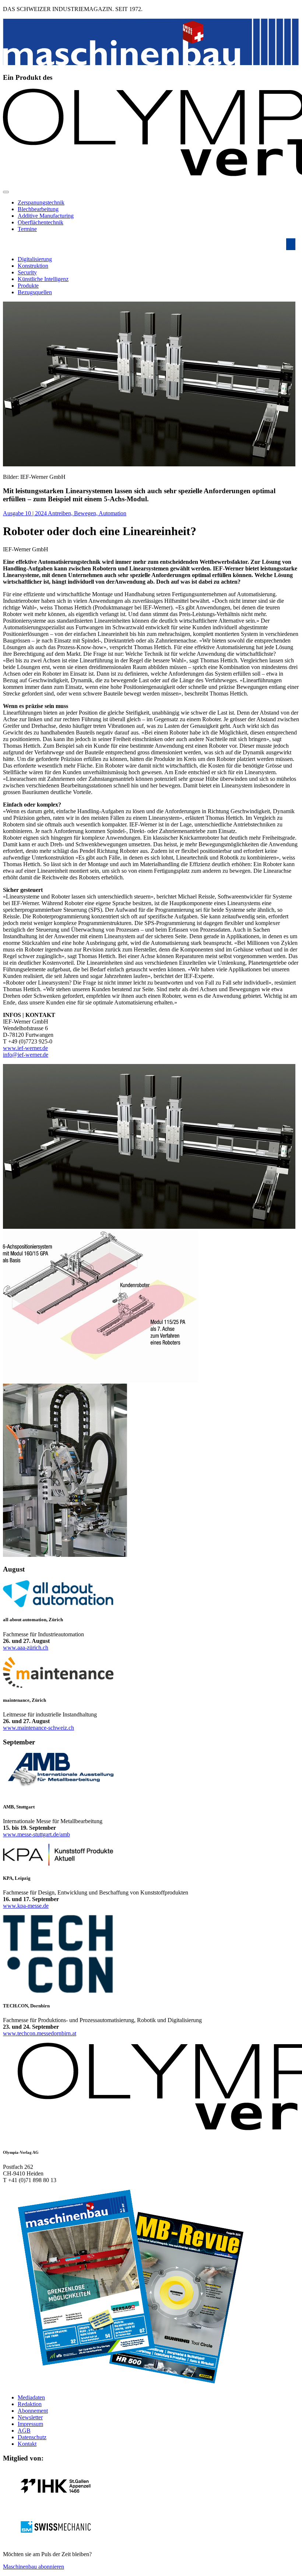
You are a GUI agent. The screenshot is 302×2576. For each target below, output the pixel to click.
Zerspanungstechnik (41, 202)
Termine (27, 229)
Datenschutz (32, 2437)
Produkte (28, 286)
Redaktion (30, 2404)
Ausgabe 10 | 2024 (25, 513)
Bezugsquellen (35, 292)
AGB (24, 2431)
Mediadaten (31, 2397)
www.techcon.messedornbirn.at (40, 2033)
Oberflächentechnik (41, 222)
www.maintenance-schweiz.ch (38, 1728)
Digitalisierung (35, 259)
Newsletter (30, 2417)
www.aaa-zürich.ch (26, 1648)
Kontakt (27, 2444)
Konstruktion (33, 266)
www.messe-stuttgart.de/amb (36, 1834)
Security (27, 272)
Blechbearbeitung (38, 209)
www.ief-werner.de (25, 1048)
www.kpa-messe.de (26, 1906)
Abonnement (33, 2411)
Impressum (30, 2424)
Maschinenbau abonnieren (34, 2567)
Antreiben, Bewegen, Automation (87, 513)
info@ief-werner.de (26, 1055)
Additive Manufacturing (46, 216)
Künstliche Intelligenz (43, 279)
